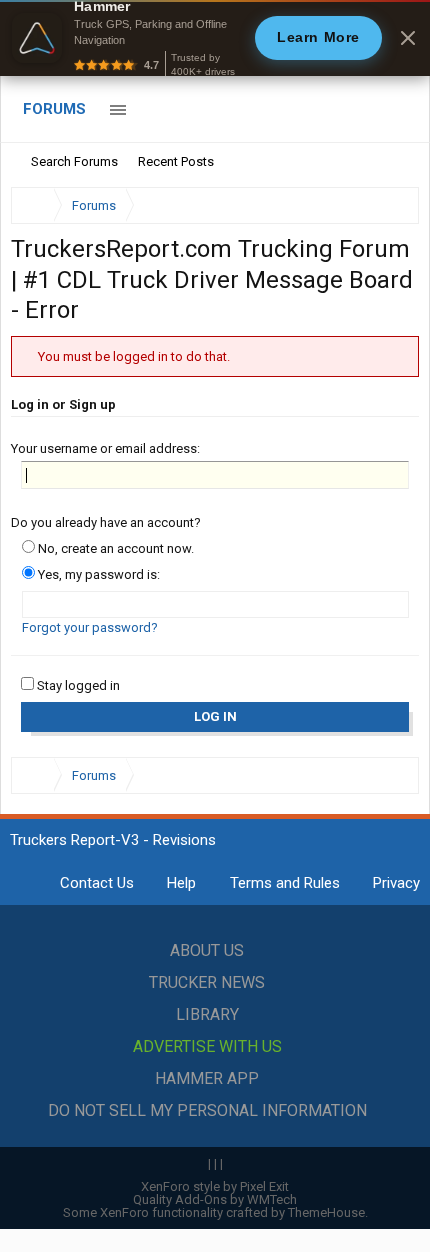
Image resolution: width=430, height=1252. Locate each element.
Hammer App (207, 1078)
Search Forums (74, 161)
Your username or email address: (105, 448)
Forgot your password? (90, 627)
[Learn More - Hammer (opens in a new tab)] (215, 38)
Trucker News (207, 982)
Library (207, 1014)
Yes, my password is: (97, 574)
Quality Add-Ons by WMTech (215, 1199)
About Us (207, 950)
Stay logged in (77, 685)
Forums (54, 109)
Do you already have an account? (106, 522)
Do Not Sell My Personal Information (207, 1110)
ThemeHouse (326, 1212)
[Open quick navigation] (390, 205)
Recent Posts (176, 161)
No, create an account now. (114, 548)
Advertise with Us (207, 1046)
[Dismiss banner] (408, 38)
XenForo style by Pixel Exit (215, 1186)
